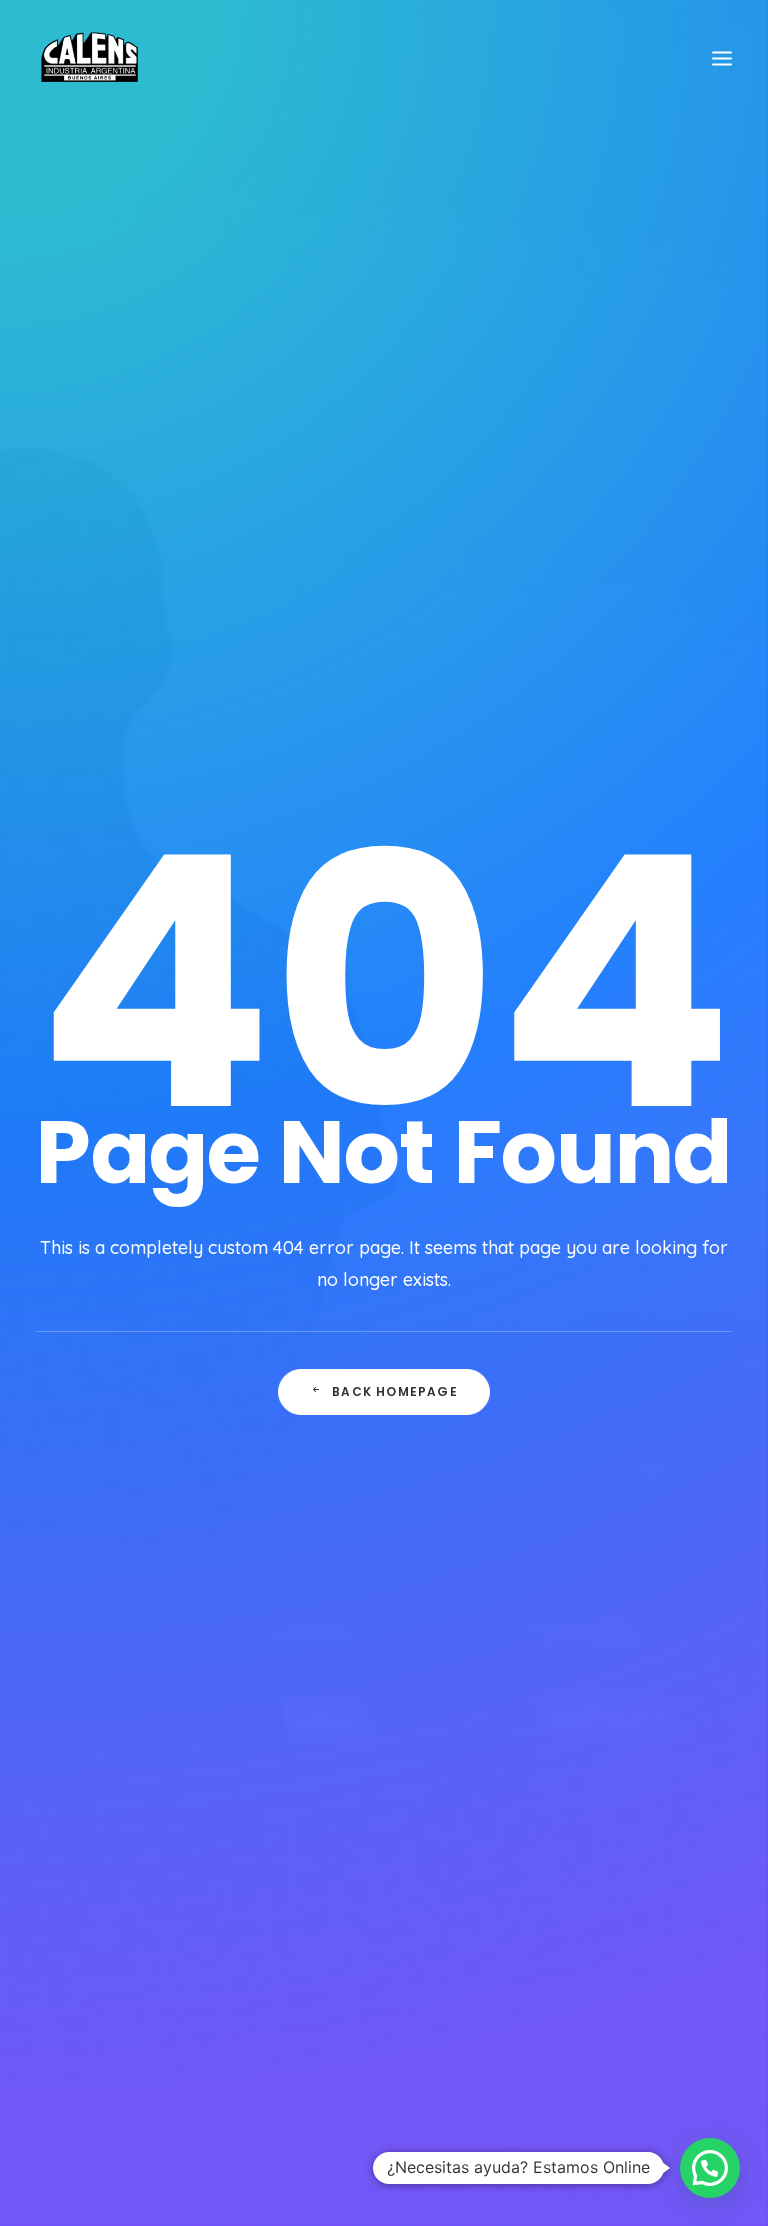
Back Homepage (395, 1391)
